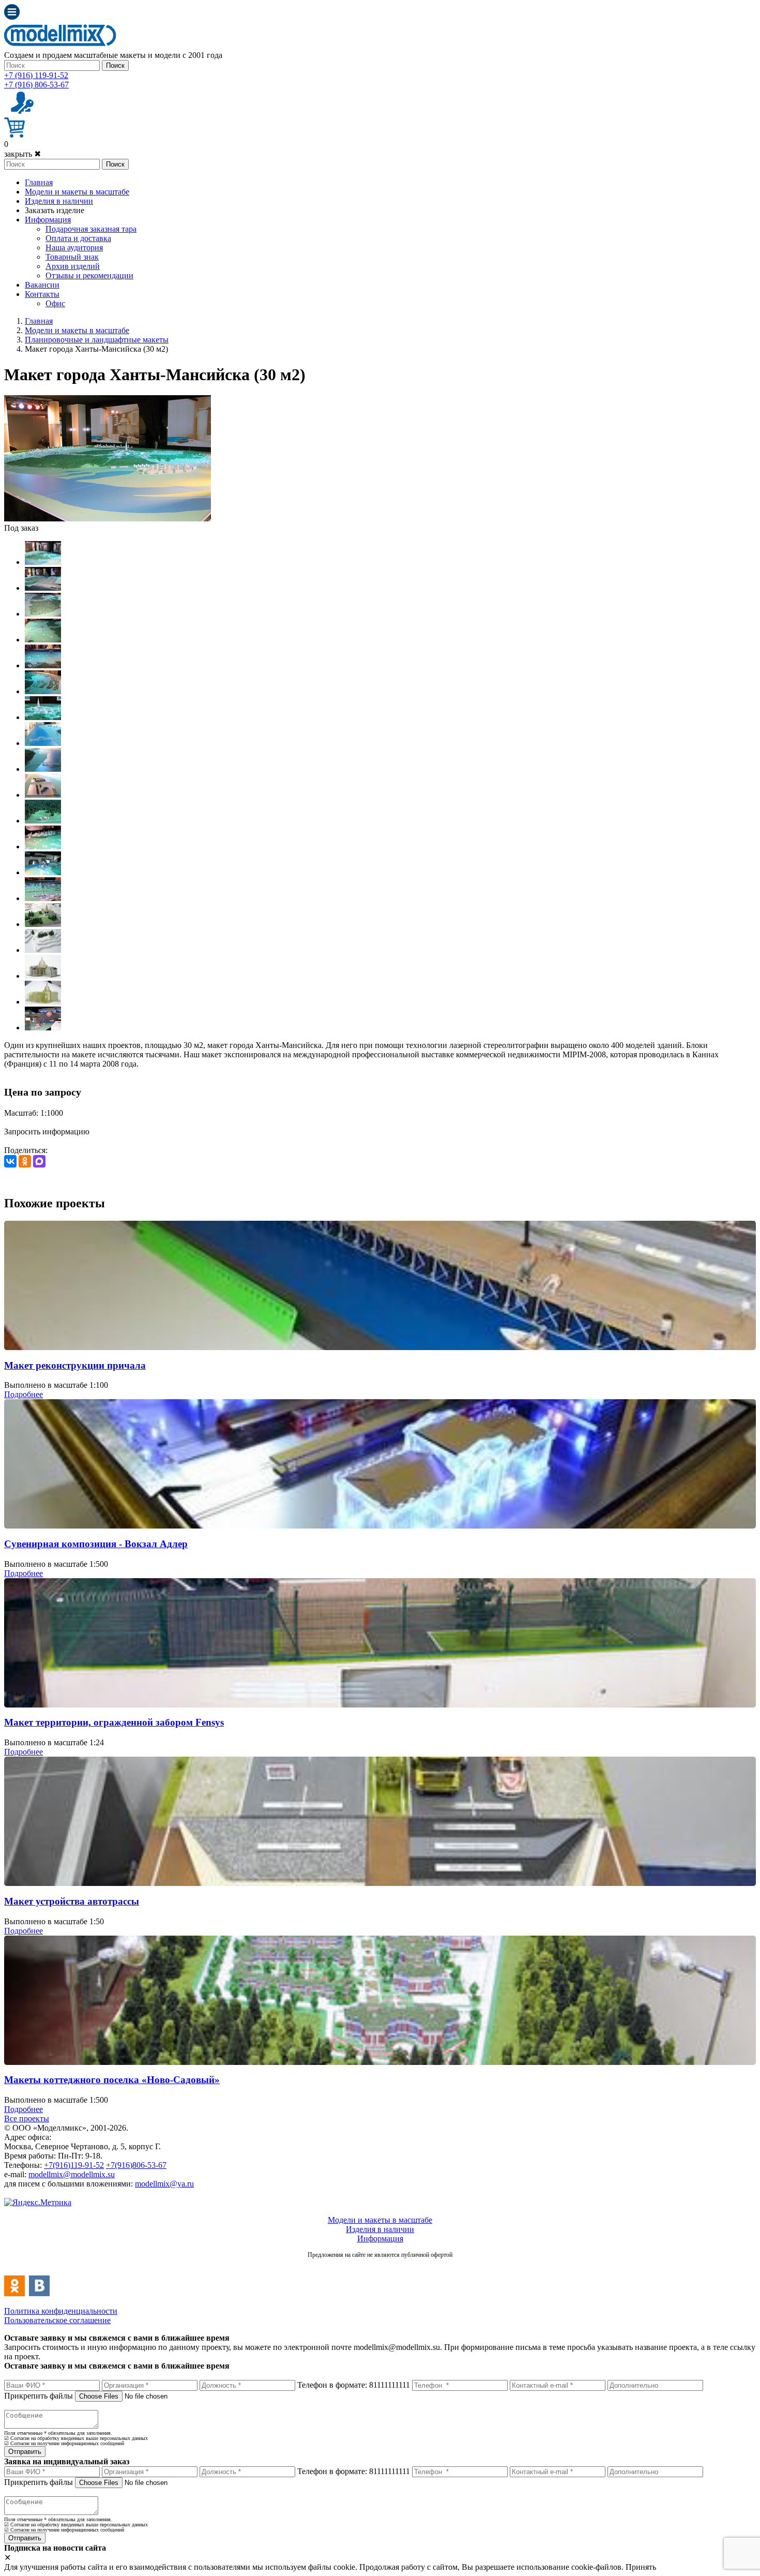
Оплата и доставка (78, 238)
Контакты (42, 294)
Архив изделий (73, 266)
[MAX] (39, 1161)
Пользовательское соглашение (57, 2320)
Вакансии (42, 285)
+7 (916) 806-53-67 (36, 85)
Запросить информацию (47, 1132)
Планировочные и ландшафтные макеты (97, 340)
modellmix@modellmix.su (72, 2174)
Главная (39, 182)
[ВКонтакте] (10, 1161)
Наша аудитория (74, 248)
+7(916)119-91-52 (74, 2165)
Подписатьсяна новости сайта (380, 2266)
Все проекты (27, 2118)
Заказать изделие (55, 210)
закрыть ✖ (22, 154)
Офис (55, 303)
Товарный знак (72, 257)
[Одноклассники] (25, 1161)
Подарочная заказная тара (91, 229)
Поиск (115, 65)
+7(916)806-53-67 (136, 2165)
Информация (48, 220)
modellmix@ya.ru (164, 2184)
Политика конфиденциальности (61, 2311)
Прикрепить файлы (39, 2396)
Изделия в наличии (59, 201)
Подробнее (24, 1394)
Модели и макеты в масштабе (77, 192)
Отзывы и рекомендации (89, 275)
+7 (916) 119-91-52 (36, 75)
